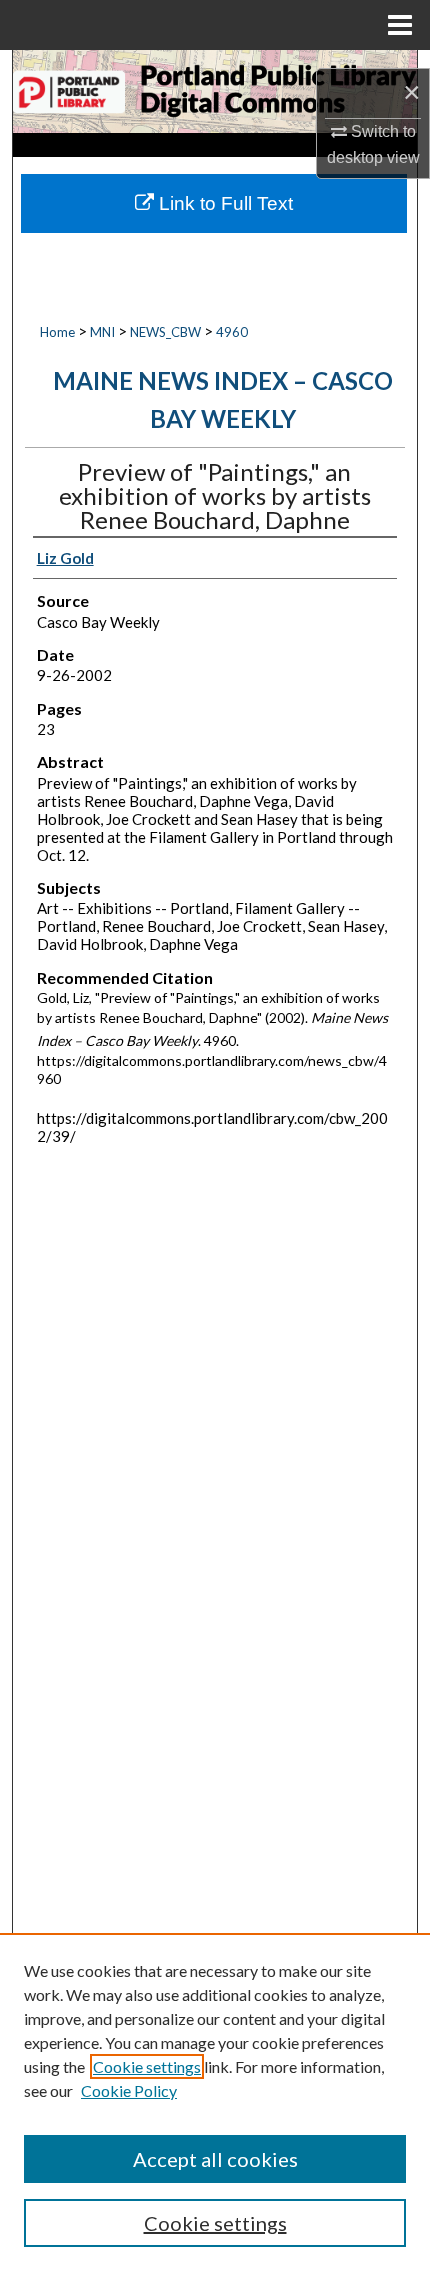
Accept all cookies (215, 2159)
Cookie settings (147, 2066)
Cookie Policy (129, 2090)
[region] (215, 2102)
